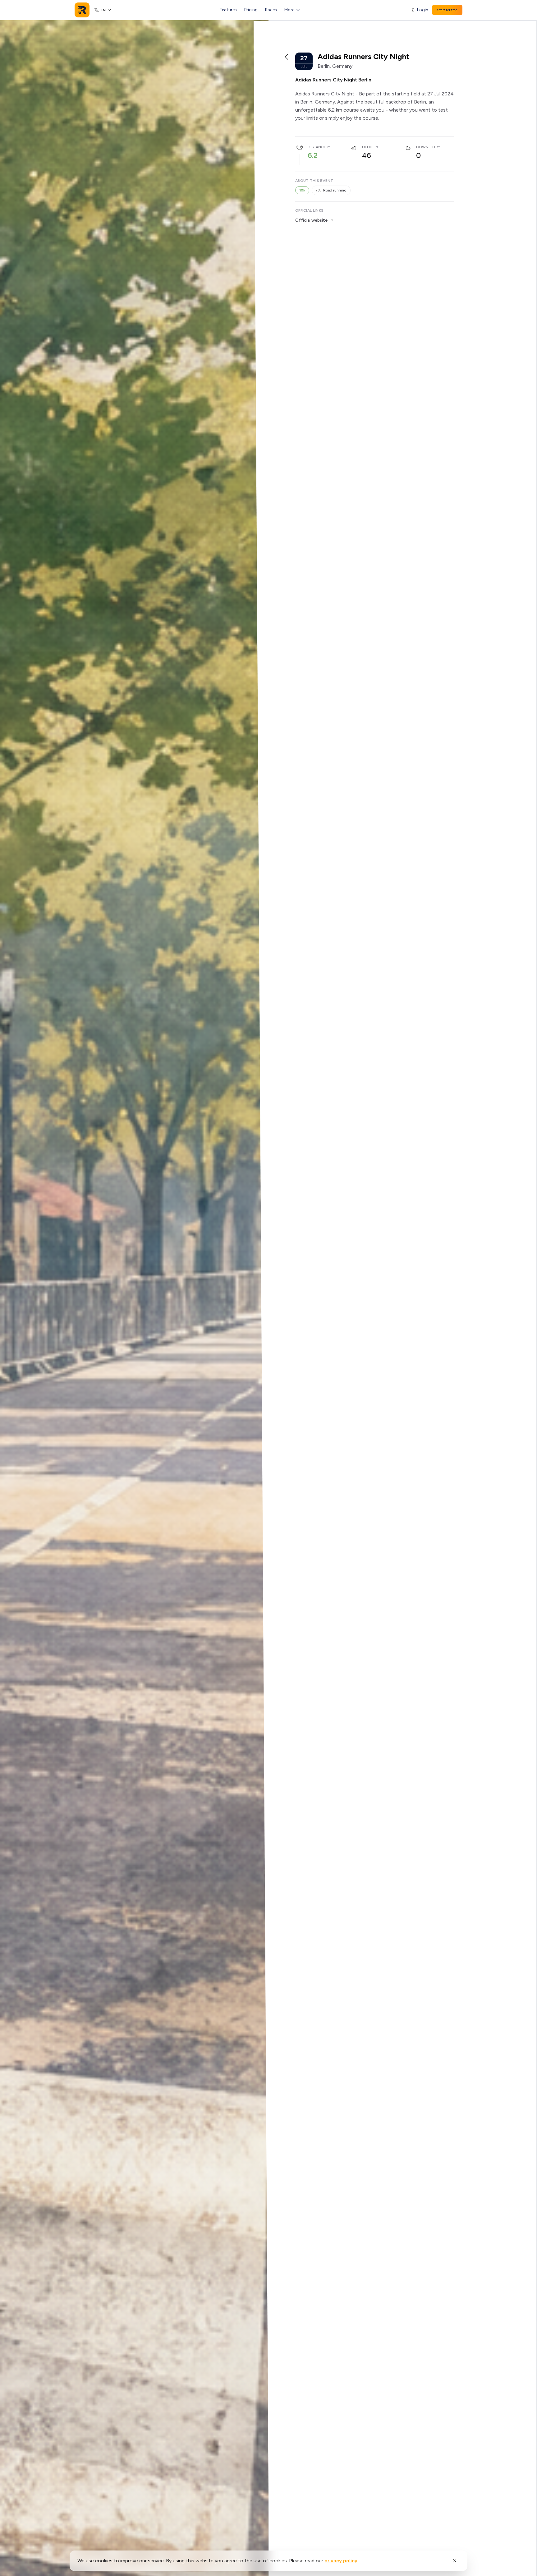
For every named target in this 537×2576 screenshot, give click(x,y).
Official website (311, 220)
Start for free (447, 10)
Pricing (251, 10)
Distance (317, 147)
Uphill (368, 147)
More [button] (289, 10)
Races (271, 10)
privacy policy (341, 2561)
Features (228, 10)
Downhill (426, 147)
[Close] (455, 2561)
